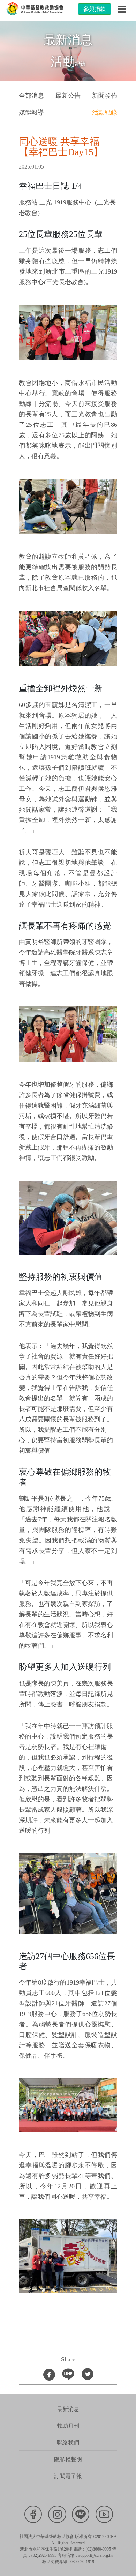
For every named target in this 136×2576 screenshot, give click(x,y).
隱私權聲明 (68, 2459)
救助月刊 (68, 2426)
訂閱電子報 (68, 2476)
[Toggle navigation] (122, 9)
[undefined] (68, 332)
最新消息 (68, 2409)
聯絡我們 (68, 2443)
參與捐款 (95, 9)
